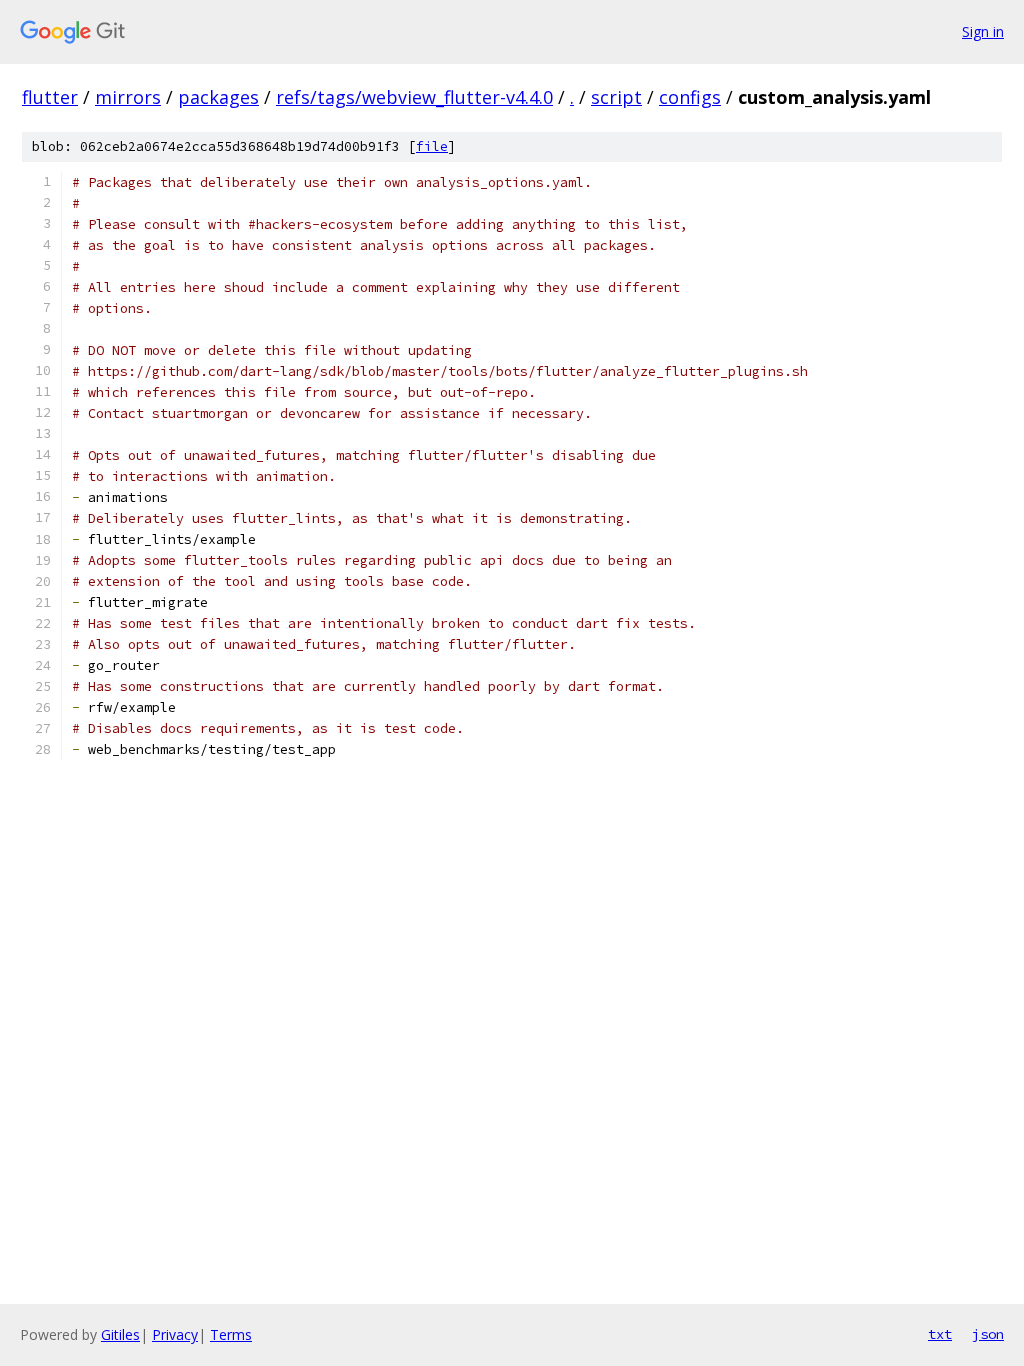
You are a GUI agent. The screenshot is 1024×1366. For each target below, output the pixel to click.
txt (940, 1334)
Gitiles (120, 1334)
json (988, 1334)
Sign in (983, 31)
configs (690, 97)
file (432, 146)
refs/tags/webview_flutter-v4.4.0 (414, 97)
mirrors (128, 97)
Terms (231, 1334)
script (616, 97)
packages (218, 97)
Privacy (175, 1334)
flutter (50, 97)
